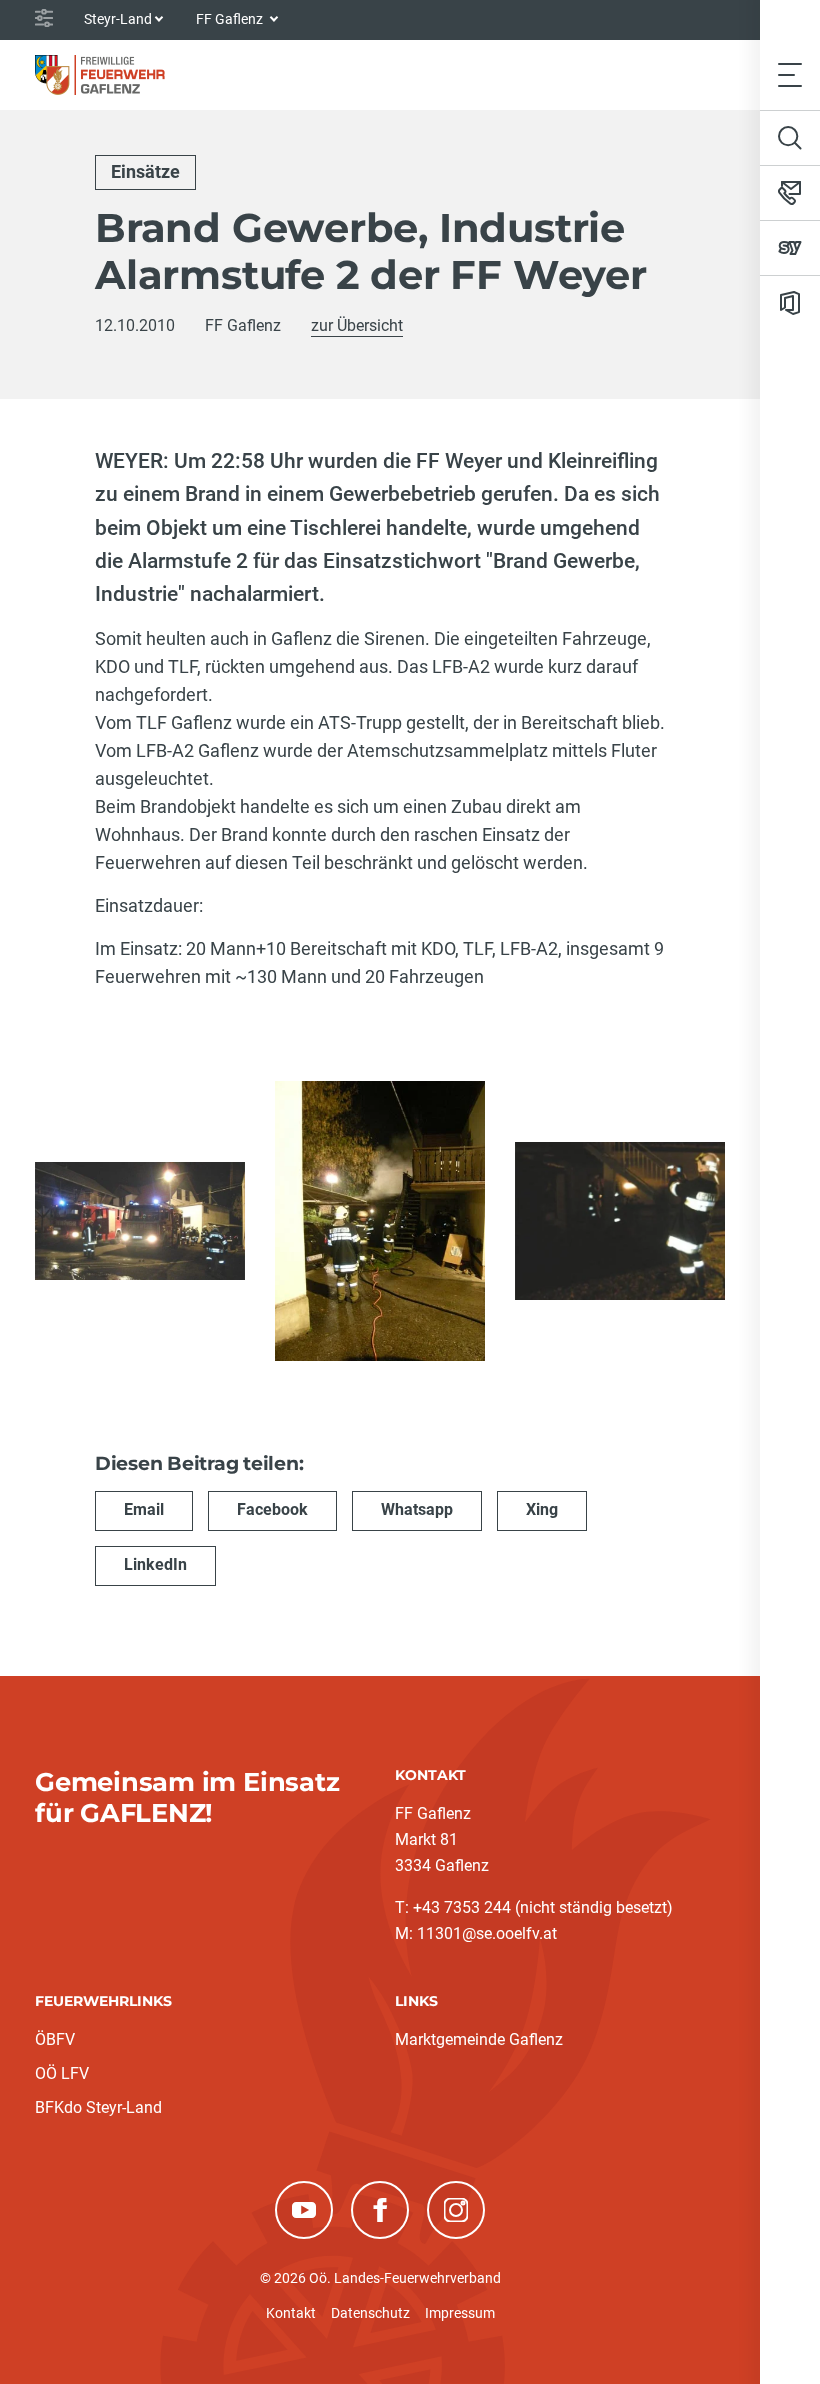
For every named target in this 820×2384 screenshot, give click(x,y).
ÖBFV (55, 2039)
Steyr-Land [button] (118, 19)
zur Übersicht (357, 325)
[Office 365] (790, 303)
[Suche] (790, 138)
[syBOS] (790, 248)
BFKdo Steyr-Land (98, 2107)
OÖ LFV (62, 2073)
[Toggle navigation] (790, 74)
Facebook (272, 1509)
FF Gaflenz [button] (231, 19)
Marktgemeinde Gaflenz (479, 2039)
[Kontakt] (790, 193)
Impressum (460, 2313)
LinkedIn (155, 1564)
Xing (542, 1509)
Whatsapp (417, 1509)
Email (144, 1509)
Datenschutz (370, 2313)
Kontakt (291, 2313)
